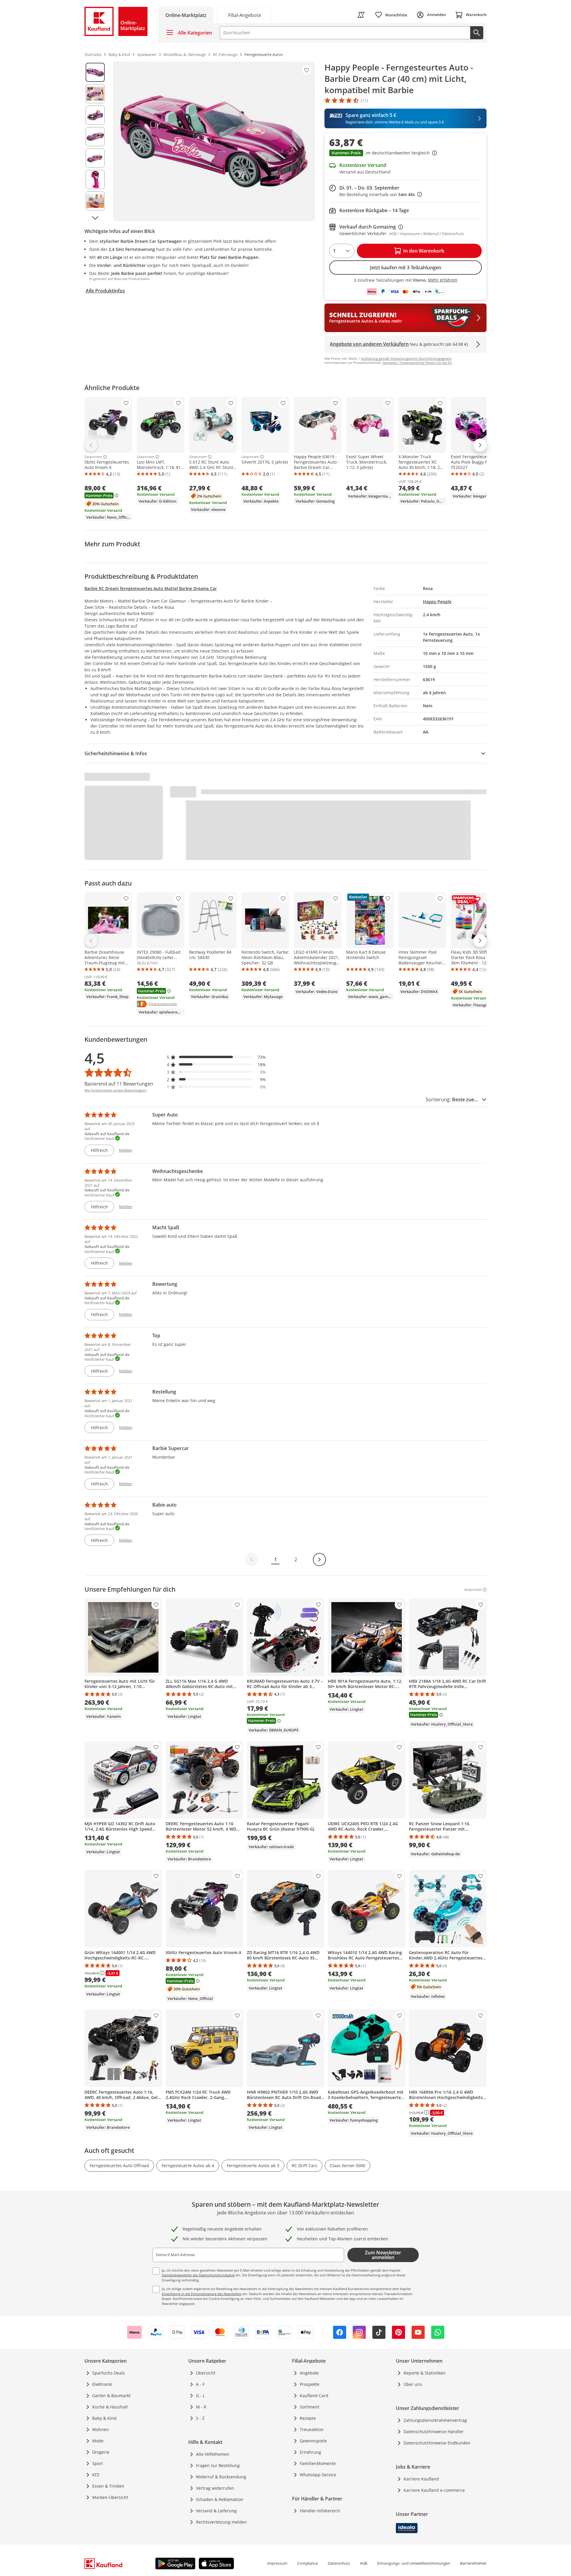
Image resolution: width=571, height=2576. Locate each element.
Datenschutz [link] (339, 2563)
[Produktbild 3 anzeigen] (95, 115)
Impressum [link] (277, 2563)
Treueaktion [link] (312, 2429)
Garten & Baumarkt (111, 2396)
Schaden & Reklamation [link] (220, 2499)
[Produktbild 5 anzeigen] (95, 158)
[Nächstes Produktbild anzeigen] (95, 218)
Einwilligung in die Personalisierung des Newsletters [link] (202, 2294)
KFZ (96, 2475)
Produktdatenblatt (163, 1004)
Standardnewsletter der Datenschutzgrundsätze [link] (198, 2275)
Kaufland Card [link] (314, 2396)
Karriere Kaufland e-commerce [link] (434, 2490)
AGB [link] (364, 2563)
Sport (98, 2463)
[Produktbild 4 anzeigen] (95, 137)
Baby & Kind (104, 2418)
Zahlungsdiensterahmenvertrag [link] (435, 2420)
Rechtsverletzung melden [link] (221, 2522)
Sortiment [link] (310, 2407)
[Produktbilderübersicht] (95, 141)
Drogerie (101, 2452)
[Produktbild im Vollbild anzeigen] (214, 141)
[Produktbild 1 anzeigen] (95, 72)
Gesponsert (93, 457)
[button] (405, 154)
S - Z (200, 2418)
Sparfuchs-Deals (109, 2373)
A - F (200, 2384)
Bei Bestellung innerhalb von (381, 194)
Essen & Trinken (108, 2486)
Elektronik (102, 2384)
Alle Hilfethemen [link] (213, 2454)
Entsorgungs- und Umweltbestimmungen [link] (414, 2563)
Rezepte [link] (308, 2418)
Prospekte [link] (310, 2384)
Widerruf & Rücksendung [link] (221, 2477)
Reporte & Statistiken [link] (425, 2373)
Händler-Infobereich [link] (320, 2511)
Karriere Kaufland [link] (421, 2479)
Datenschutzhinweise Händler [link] (434, 2432)
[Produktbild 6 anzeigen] (95, 179)
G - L (200, 2396)
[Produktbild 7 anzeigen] (95, 201)
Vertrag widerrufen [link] (215, 2488)
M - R (201, 2407)
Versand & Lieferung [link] (216, 2511)
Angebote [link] (309, 2373)
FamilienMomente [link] (318, 2463)
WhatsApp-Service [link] (318, 2475)
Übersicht (206, 2373)
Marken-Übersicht (110, 2497)
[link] (244, 15)
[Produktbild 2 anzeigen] (95, 94)
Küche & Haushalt (110, 2407)
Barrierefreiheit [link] (473, 2563)
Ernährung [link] (310, 2452)
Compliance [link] (308, 2563)
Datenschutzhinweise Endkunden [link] (437, 2443)
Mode (98, 2441)
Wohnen (101, 2429)
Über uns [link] (413, 2384)
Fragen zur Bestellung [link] (218, 2465)
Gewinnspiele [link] (313, 2441)
